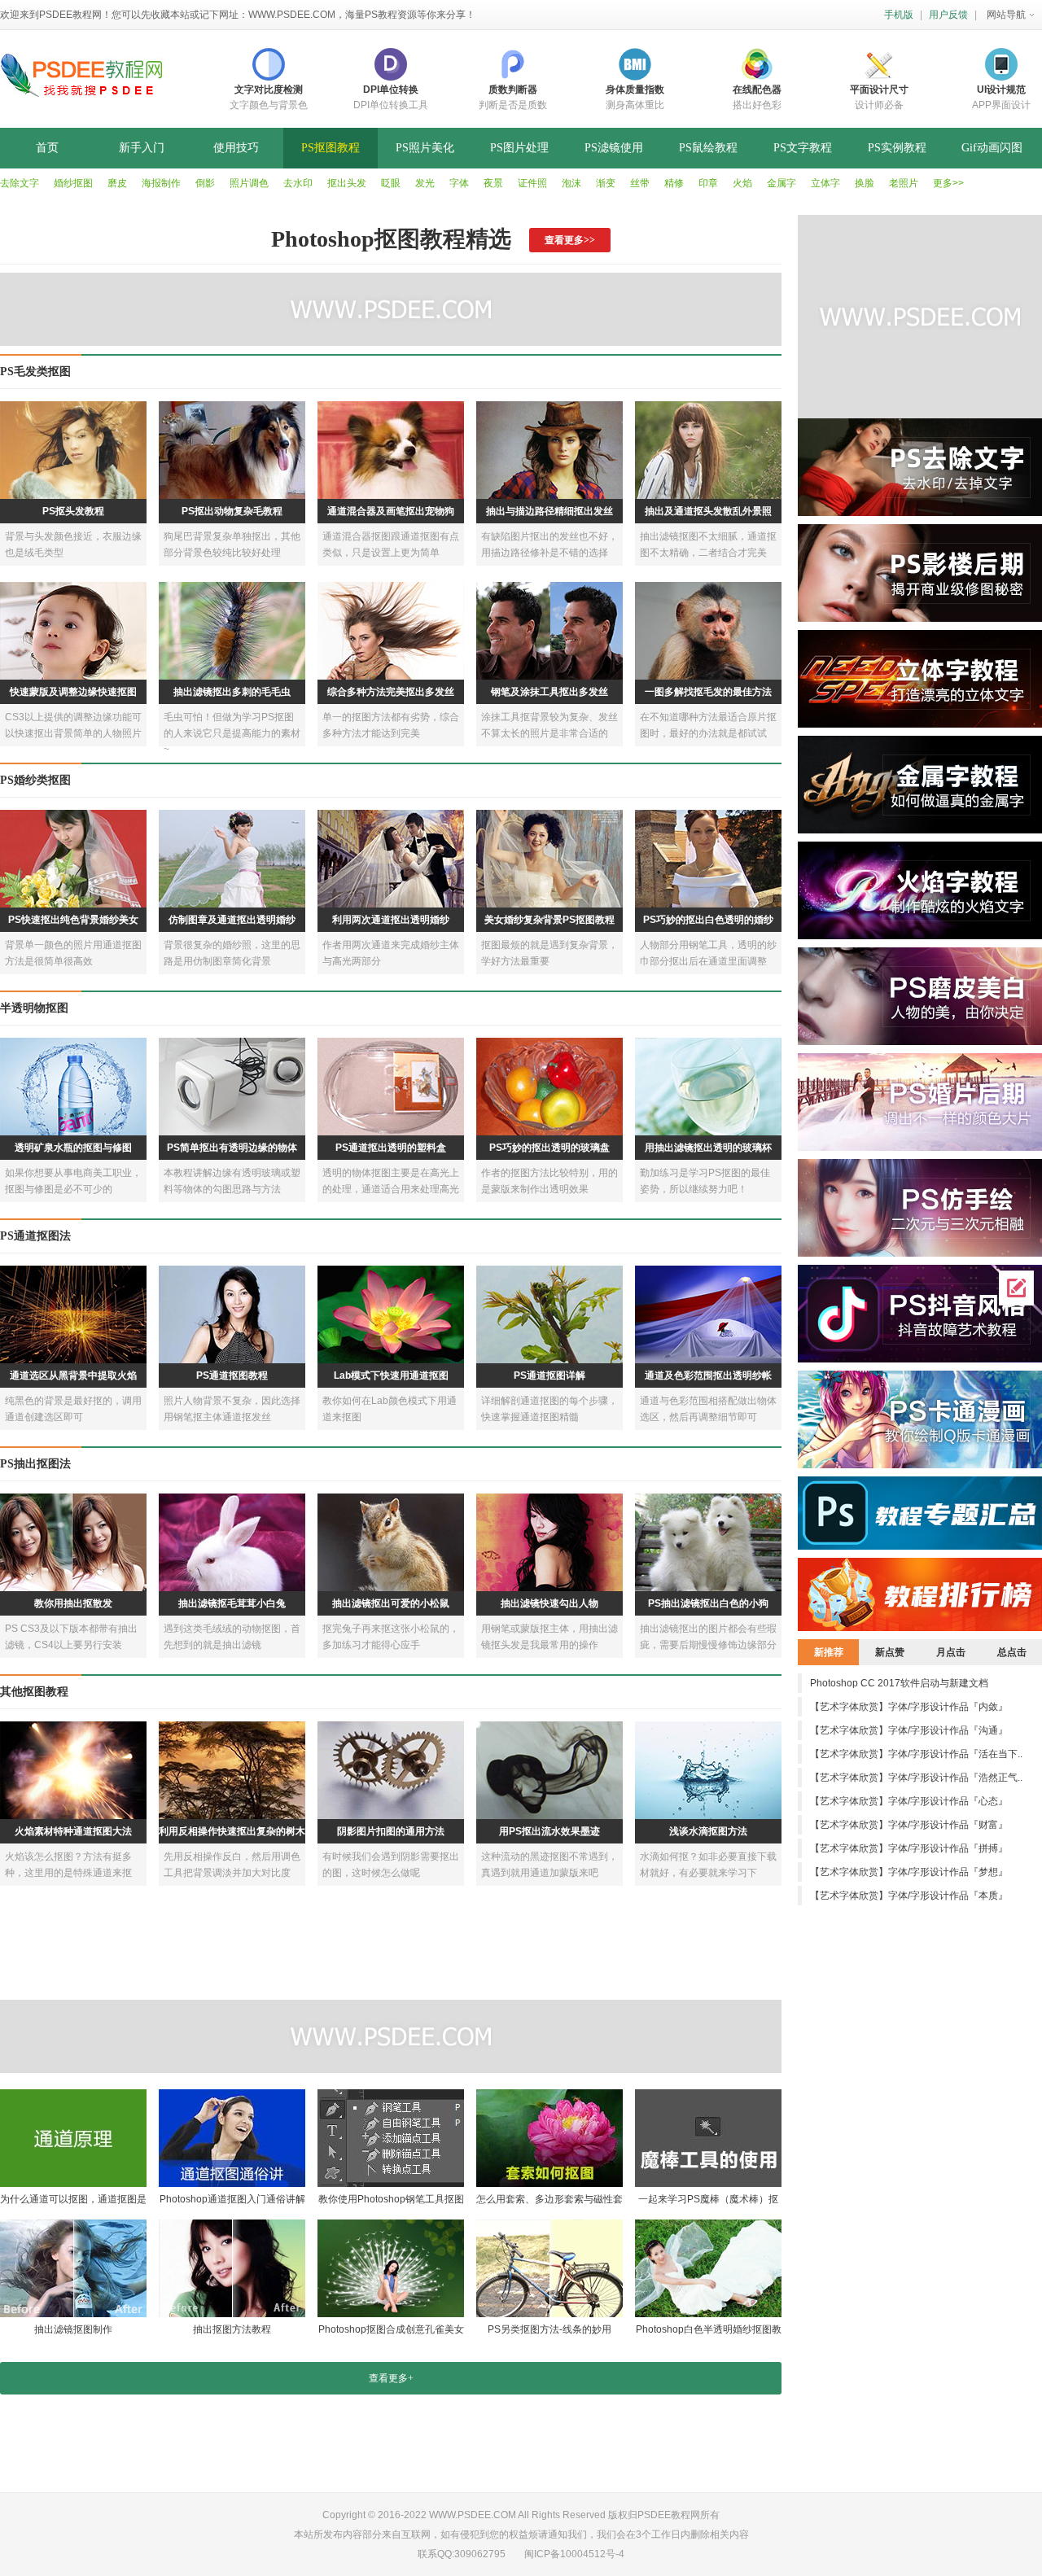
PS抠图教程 (331, 148)
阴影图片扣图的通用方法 (391, 1831)
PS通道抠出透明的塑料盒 (391, 1148)
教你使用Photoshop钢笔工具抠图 (391, 2199)
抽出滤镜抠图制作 (73, 2329)
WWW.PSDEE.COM (292, 15)
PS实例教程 (897, 148)
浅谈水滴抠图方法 (708, 1831)
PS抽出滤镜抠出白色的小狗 (708, 1603)
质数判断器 (513, 90)
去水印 (298, 183)
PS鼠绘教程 (708, 148)
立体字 (825, 183)
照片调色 (249, 183)
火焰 (742, 183)
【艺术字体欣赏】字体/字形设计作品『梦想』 (909, 1872)
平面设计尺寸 (879, 90)
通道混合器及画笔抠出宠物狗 (391, 511)
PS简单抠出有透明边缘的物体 (232, 1148)
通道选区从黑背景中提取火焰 (73, 1375)
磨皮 (117, 183)
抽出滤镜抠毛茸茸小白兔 (232, 1603)
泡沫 (571, 183)
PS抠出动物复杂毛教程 (232, 511)
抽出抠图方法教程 (232, 2329)
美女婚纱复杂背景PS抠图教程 (549, 920)
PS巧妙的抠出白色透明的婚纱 (708, 920)
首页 (47, 148)
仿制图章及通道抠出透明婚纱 (232, 920)
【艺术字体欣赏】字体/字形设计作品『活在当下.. (916, 1754)
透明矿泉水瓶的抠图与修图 (73, 1148)
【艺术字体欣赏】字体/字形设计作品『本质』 (909, 1896)
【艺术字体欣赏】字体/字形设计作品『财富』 (909, 1825)
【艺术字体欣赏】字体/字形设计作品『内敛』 (909, 1707)
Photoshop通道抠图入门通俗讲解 (232, 2199)
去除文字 (20, 183)
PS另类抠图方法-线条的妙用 (549, 2329)
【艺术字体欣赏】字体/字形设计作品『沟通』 (909, 1730)
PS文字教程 (803, 148)
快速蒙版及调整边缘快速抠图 (73, 692)
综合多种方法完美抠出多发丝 (391, 692)
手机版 (899, 15)
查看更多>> (570, 240)
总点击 (1012, 1652)
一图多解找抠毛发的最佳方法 (708, 692)
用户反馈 (948, 15)
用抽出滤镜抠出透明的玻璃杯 (708, 1148)
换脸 (865, 183)
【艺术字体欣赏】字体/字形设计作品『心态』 (909, 1801)
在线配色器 (757, 90)
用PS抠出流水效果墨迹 (549, 1831)
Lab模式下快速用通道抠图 (391, 1375)
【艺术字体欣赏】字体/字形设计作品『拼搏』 (909, 1848)
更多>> (948, 183)
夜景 (493, 183)
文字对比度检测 (269, 90)
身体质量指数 (635, 90)
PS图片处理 (519, 148)
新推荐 (829, 1652)
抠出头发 (347, 183)
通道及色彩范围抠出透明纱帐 (708, 1375)
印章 (708, 183)
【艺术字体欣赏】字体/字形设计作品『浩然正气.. (916, 1778)
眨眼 (391, 183)
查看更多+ (391, 2378)
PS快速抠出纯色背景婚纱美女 (73, 920)
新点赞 (890, 1652)
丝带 (640, 183)
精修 (674, 183)
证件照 (532, 183)
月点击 (951, 1652)
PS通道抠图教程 (232, 1375)
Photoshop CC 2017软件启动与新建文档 (899, 1683)
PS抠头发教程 (73, 511)
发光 (425, 183)
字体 (459, 183)
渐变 (606, 183)
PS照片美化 (425, 148)
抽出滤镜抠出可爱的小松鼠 (391, 1603)
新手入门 (142, 148)
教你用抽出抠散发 (73, 1603)
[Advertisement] (395, 2036)
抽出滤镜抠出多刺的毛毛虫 (232, 692)
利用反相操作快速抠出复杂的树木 (232, 1831)
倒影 (205, 183)
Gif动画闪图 (992, 148)
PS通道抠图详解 (549, 1375)
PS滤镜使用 (614, 148)
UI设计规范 (1001, 90)
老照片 (904, 183)
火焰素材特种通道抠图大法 (73, 1831)
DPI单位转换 (391, 90)
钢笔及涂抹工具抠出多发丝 (549, 692)
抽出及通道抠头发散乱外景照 (708, 511)
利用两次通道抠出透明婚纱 (391, 920)
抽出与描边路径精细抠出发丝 (549, 511)
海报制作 (161, 183)
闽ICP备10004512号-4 (574, 2554)
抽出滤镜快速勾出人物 (549, 1603)
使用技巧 (236, 148)
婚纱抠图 (73, 183)
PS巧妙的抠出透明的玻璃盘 (549, 1148)
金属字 (781, 183)
